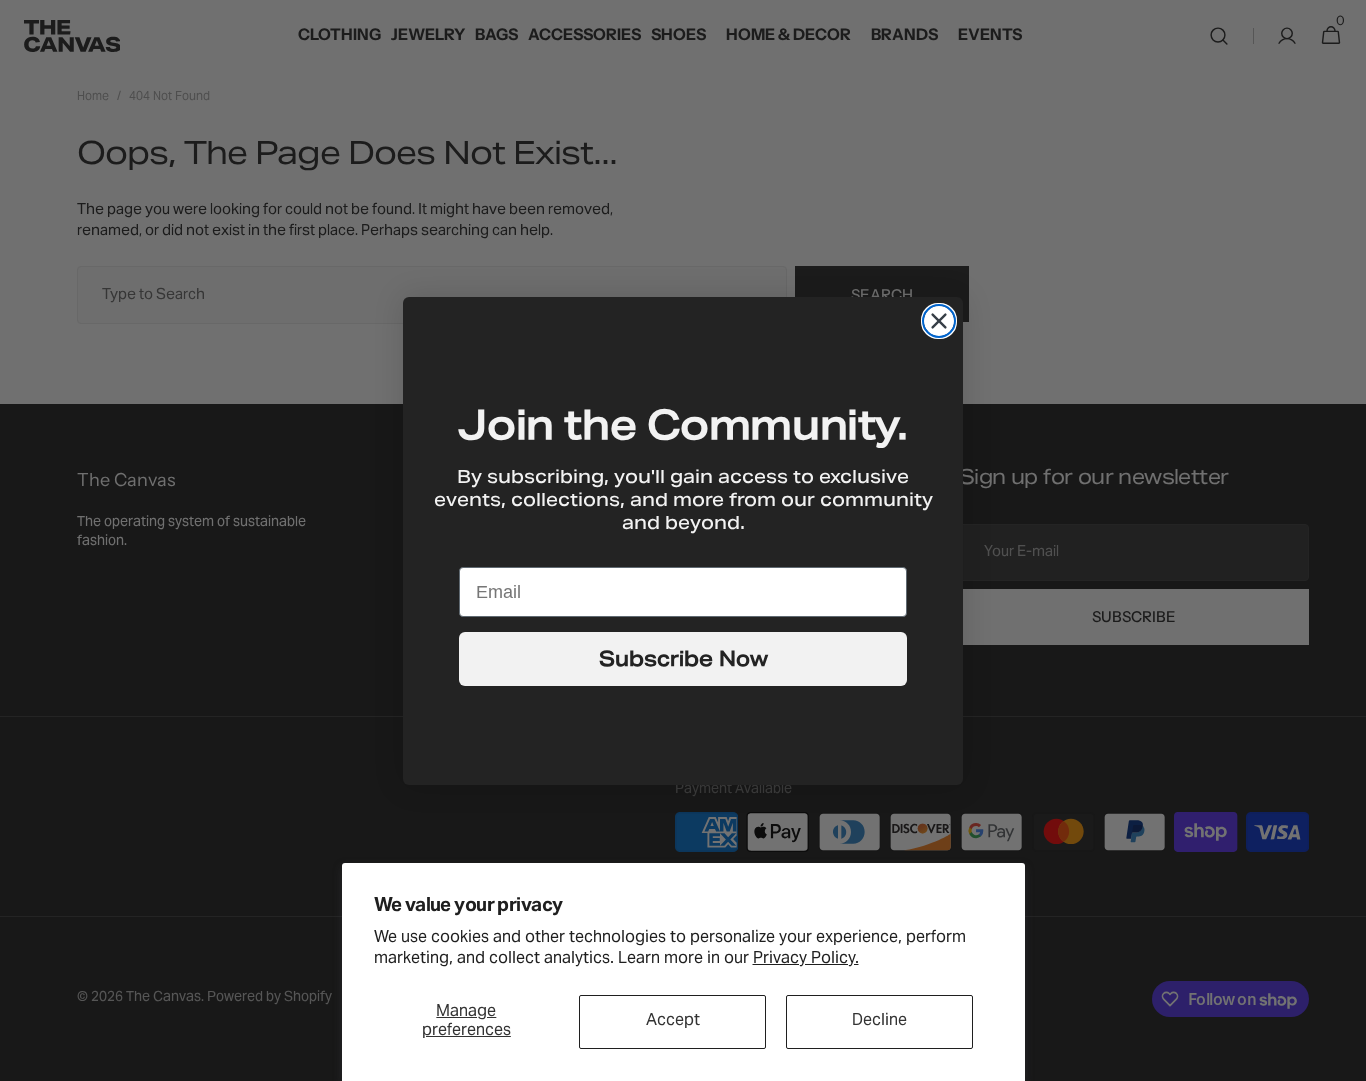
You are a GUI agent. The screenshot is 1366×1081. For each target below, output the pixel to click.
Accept (673, 1021)
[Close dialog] (939, 321)
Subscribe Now (683, 659)
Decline (879, 1021)
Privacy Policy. (806, 959)
